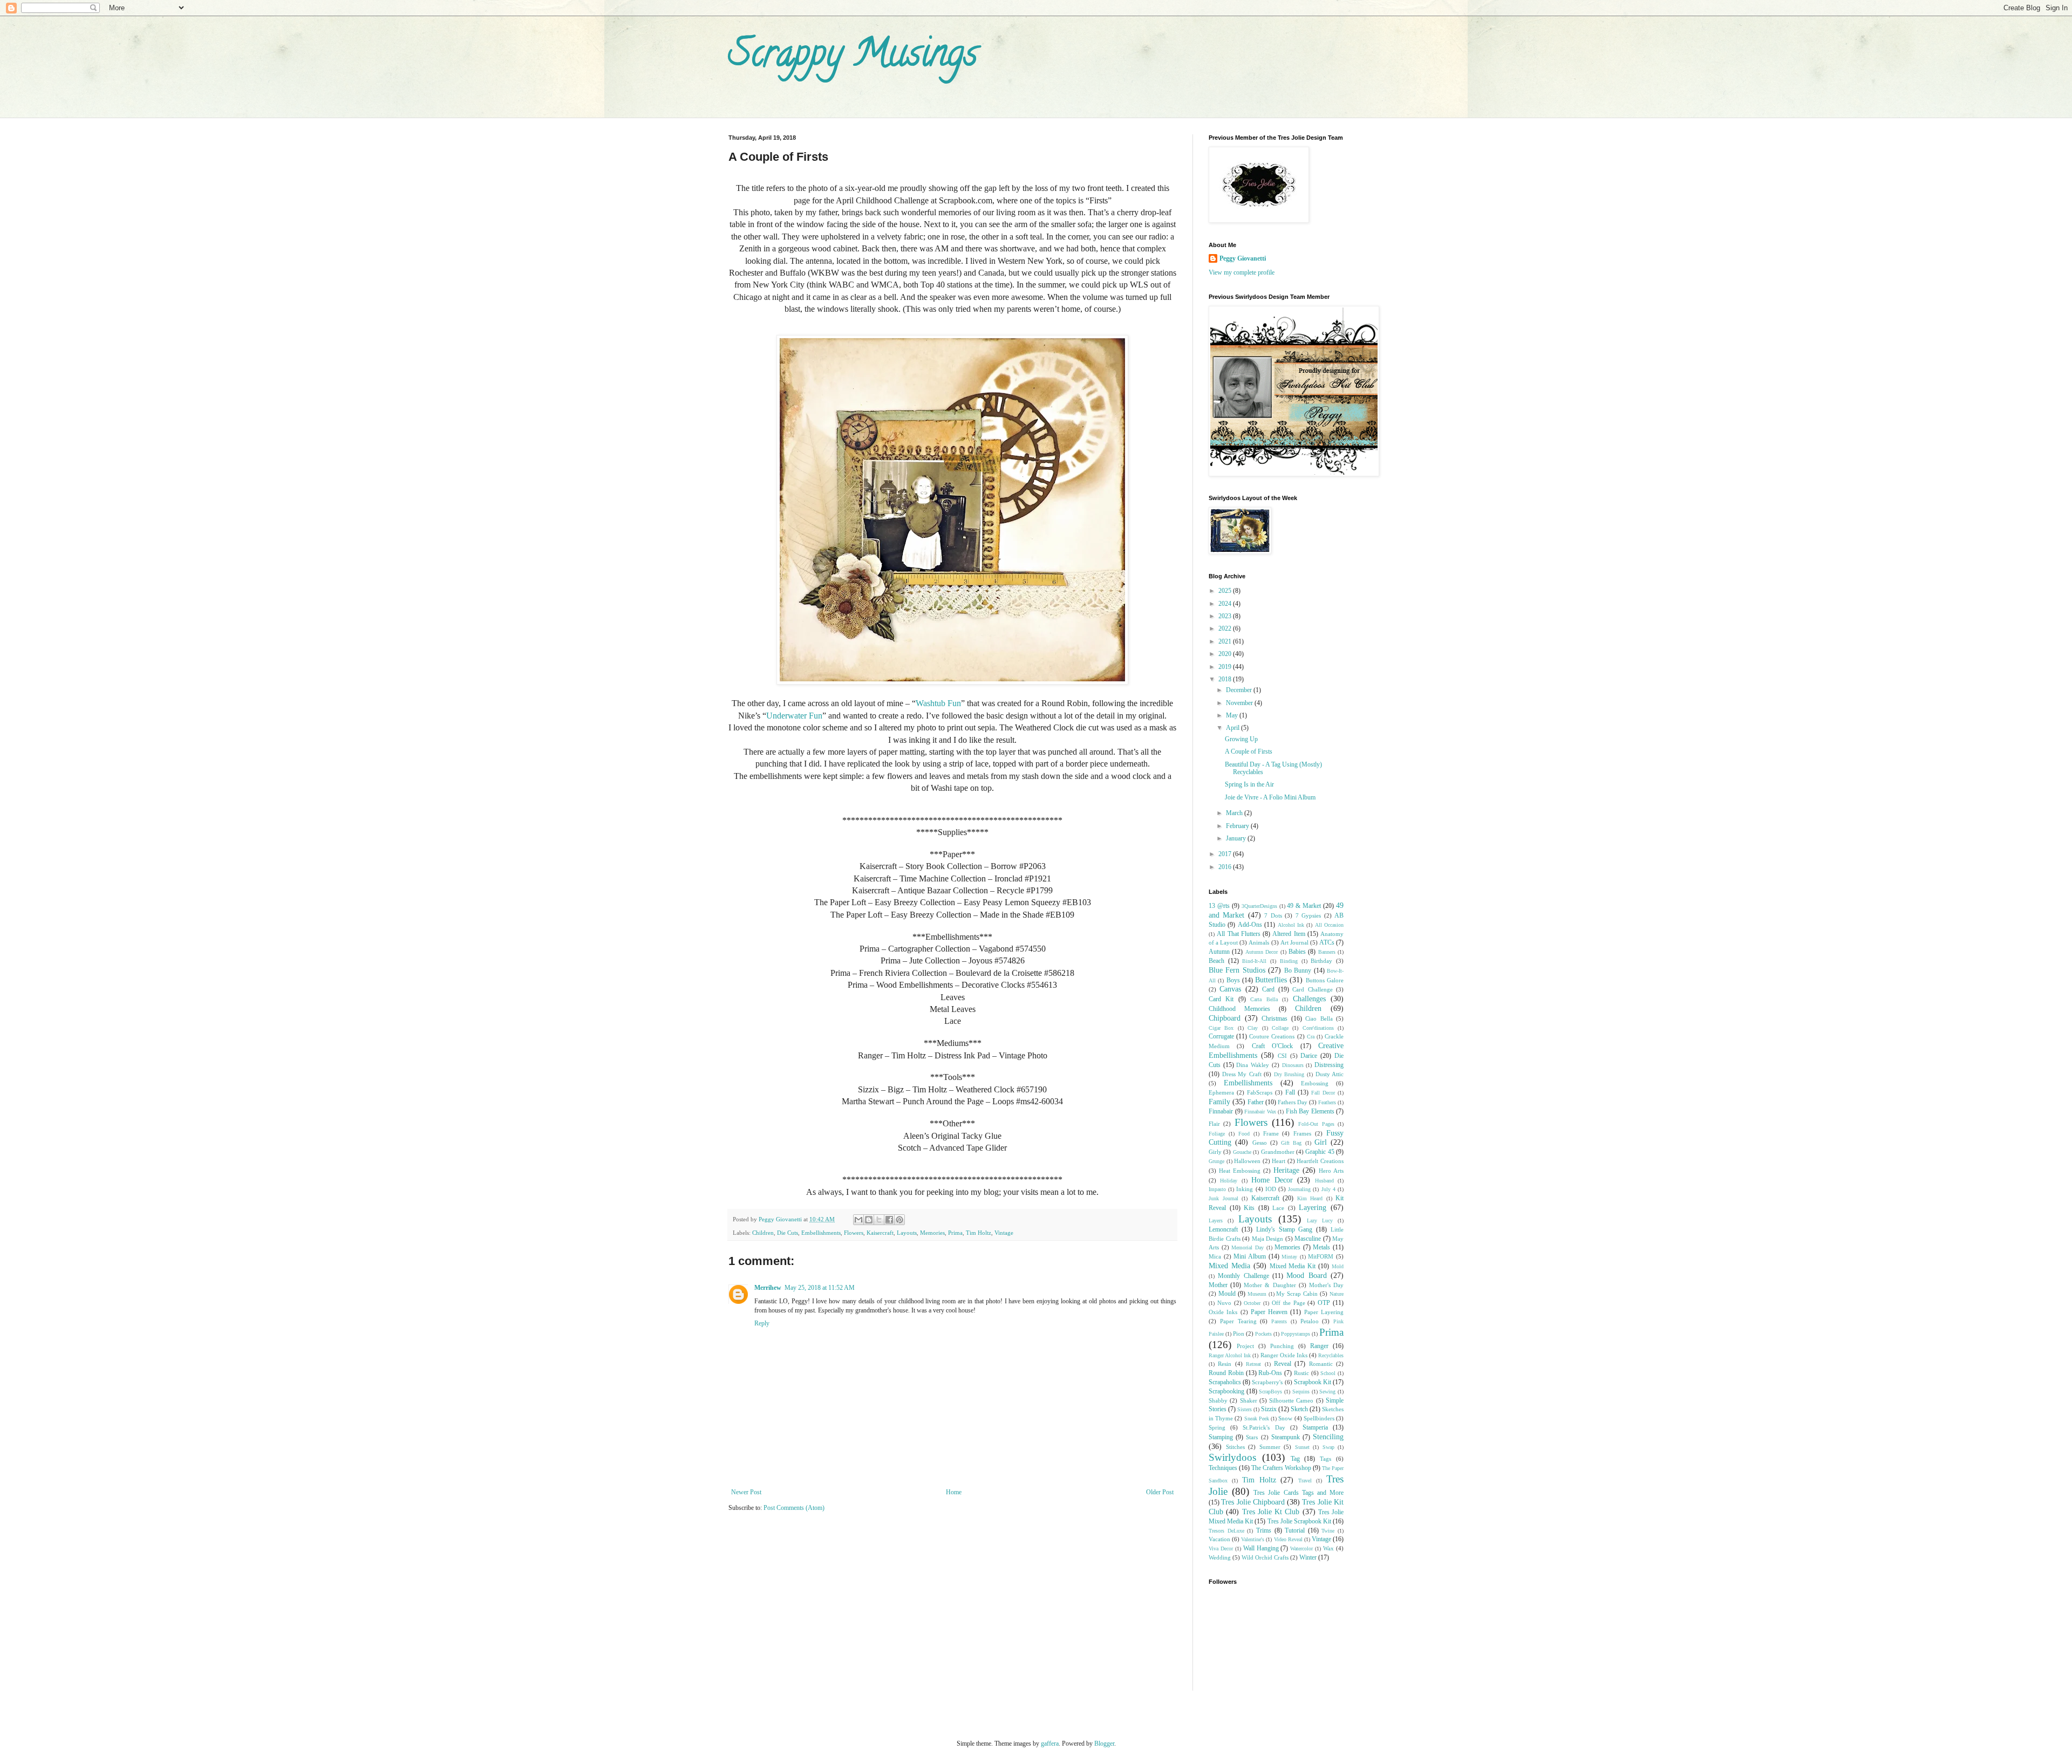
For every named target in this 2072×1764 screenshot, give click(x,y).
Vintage (1004, 1233)
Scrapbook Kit (1313, 1382)
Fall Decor (1323, 1093)
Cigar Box (1221, 1028)
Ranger (1319, 1346)
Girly (1215, 1152)
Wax (1328, 1548)
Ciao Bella (1319, 1018)
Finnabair (1221, 1111)
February (1238, 826)
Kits (1249, 1208)
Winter (1308, 1557)
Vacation (1219, 1539)
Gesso (1260, 1143)
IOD (1271, 1189)
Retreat (1253, 1364)
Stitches (1235, 1447)
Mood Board (1306, 1275)
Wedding (1220, 1557)
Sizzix (1269, 1409)
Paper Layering (1324, 1312)
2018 (1226, 679)
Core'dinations (1318, 1028)
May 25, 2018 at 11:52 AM (820, 1288)
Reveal (1283, 1364)
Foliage (1217, 1134)
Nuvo (1224, 1303)
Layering (1313, 1207)
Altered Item (1289, 934)
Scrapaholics (1225, 1382)
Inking (1245, 1189)
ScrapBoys (1270, 1392)
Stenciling (1328, 1437)
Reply (762, 1323)
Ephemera (1221, 1092)
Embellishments (821, 1233)
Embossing (1315, 1083)
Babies (1297, 952)
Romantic (1321, 1364)
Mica (1215, 1256)
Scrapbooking (1226, 1391)
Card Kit (1221, 999)
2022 (1226, 628)
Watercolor (1301, 1548)
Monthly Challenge (1243, 1276)
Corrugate (1221, 1036)
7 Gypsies (1308, 915)
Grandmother (1278, 1152)
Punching (1282, 1346)
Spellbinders (1319, 1418)
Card (1268, 989)
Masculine (1308, 1239)
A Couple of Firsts (1249, 751)
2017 (1226, 854)
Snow (1285, 1418)
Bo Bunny (1298, 970)
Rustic (1301, 1373)
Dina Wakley (1253, 1065)
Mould (1227, 1294)
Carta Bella (1264, 999)
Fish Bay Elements (1310, 1111)
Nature (1337, 1294)
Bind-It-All (1254, 961)
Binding (1289, 961)
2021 (1226, 641)
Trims (1264, 1530)
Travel (1305, 1481)
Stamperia (1315, 1427)
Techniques (1223, 1468)
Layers (1216, 1221)
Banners (1327, 952)
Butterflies (1271, 980)
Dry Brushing (1289, 1074)
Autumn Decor (1262, 952)
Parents (1279, 1321)
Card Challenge (1312, 989)
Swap (1328, 1447)
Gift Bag (1291, 1143)
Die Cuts (788, 1233)
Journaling (1299, 1189)
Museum (1257, 1294)
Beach (1216, 961)
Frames (1302, 1133)
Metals (1321, 1247)
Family (1219, 1102)
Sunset (1302, 1447)
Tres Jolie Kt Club (1271, 1512)
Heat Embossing (1240, 1171)
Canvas (1230, 989)
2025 (1226, 591)
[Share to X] (879, 1220)
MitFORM (1321, 1256)
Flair (1214, 1124)
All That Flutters (1239, 934)
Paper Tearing (1238, 1321)
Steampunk (1286, 1437)
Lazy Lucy (1320, 1221)
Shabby (1218, 1400)
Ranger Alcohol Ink (1230, 1355)
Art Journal (1294, 942)
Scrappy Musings (853, 57)
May (1233, 715)
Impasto (1217, 1189)
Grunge (1216, 1161)
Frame (1271, 1133)
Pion (1239, 1334)
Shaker (1249, 1400)
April (1233, 728)
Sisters (1245, 1409)
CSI (1282, 1056)
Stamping (1221, 1437)
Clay (1253, 1028)
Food (1244, 1134)
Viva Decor (1221, 1548)
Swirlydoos (1232, 1457)
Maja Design (1268, 1239)
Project (1245, 1346)
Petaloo (1310, 1321)
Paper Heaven (1269, 1312)
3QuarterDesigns (1259, 906)
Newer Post (746, 1492)
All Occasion (1329, 925)
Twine (1328, 1531)
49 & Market (1304, 906)
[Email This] (858, 1220)
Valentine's (1253, 1539)
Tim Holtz (979, 1233)
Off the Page (1289, 1303)
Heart (1279, 1161)
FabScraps (1260, 1092)
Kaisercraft (880, 1233)
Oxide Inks (1223, 1312)
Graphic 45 (1320, 1152)
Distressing (1329, 1065)
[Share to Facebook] (889, 1220)
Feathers (1327, 1102)
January (1237, 838)
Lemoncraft (1223, 1229)
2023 (1226, 616)
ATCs (1327, 942)
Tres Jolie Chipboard (1253, 1502)
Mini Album (1250, 1256)
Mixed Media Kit (1293, 1266)
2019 (1226, 667)
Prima (955, 1233)
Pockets (1263, 1334)
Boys (1233, 980)
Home (954, 1492)
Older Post (1160, 1492)
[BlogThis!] (869, 1220)
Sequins (1301, 1392)
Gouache (1242, 1152)
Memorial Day (1248, 1247)
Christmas (1274, 1018)
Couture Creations (1272, 1036)
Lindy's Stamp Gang (1284, 1229)
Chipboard (1225, 1018)
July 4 (1328, 1189)
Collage (1280, 1028)
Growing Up (1241, 739)
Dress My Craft (1242, 1074)
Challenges (1309, 999)
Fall (1290, 1092)
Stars (1252, 1437)
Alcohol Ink (1291, 925)
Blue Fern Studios (1237, 970)
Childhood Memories (1239, 1009)
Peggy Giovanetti (1243, 258)
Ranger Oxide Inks (1284, 1355)
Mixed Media (1229, 1266)
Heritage (1286, 1170)
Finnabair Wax (1260, 1112)
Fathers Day (1293, 1102)
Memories (932, 1233)
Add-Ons (1250, 925)
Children (763, 1233)
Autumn (1219, 952)
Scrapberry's (1267, 1382)
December (1240, 690)
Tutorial (1295, 1530)
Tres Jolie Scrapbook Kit (1299, 1521)
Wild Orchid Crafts (1265, 1557)
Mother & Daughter (1270, 1285)
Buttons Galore (1325, 980)
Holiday (1229, 1181)
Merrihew (768, 1288)
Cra (1311, 1037)
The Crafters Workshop (1281, 1468)
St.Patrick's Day (1264, 1427)
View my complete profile (1242, 272)
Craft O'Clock (1272, 1046)
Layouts (907, 1233)
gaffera (1050, 1744)
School (1328, 1373)
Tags (1325, 1459)
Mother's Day (1326, 1285)
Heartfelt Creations (1320, 1161)
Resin (1225, 1364)
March (1235, 813)
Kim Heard (1310, 1198)
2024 (1226, 604)
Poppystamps (1296, 1334)
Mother (1218, 1285)
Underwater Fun (794, 716)
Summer (1270, 1447)
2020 (1226, 654)
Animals (1259, 942)
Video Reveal (1288, 1539)
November (1240, 703)
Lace (1278, 1208)
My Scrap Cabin (1297, 1294)
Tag (1295, 1459)
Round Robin (1226, 1373)
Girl (1321, 1142)
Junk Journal (1224, 1198)
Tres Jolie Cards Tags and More (1299, 1493)
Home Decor (1272, 1180)
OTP (1324, 1303)
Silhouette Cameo (1291, 1400)
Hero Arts (1331, 1171)
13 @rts (1219, 906)
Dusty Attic (1330, 1074)
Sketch (1299, 1409)
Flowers (854, 1233)
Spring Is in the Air (1249, 784)
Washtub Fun (938, 703)
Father (1256, 1102)
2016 (1226, 867)
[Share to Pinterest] (899, 1220)
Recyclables (1331, 1355)
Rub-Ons (1270, 1373)
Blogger (1104, 1744)
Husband (1324, 1181)
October (1252, 1303)
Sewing (1327, 1392)
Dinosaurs (1293, 1065)
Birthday (1321, 961)
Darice (1309, 1056)
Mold (1338, 1266)
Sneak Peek (1257, 1418)
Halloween (1247, 1161)
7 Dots (1273, 915)
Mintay (1289, 1257)
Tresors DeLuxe (1226, 1531)
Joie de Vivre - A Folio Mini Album (1270, 797)
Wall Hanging (1261, 1548)
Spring (1217, 1427)
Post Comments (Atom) (794, 1508)
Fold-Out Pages (1316, 1124)
